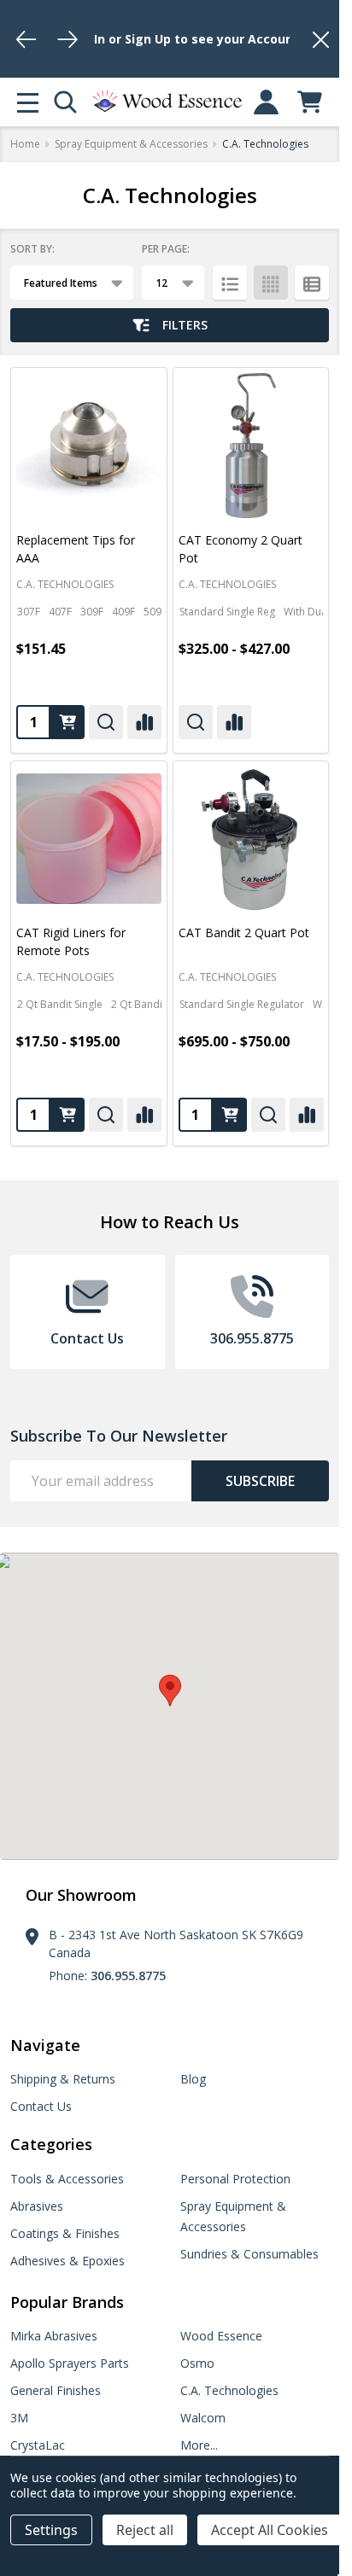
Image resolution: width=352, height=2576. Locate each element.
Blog (193, 2079)
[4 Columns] (271, 283)
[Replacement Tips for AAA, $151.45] (89, 446)
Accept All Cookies (270, 2530)
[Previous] (26, 39)
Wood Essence (221, 2336)
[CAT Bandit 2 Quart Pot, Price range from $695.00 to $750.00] (251, 839)
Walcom (203, 2418)
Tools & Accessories (67, 2179)
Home (25, 144)
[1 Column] (230, 283)
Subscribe (260, 1481)
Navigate (45, 2045)
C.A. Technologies (229, 2390)
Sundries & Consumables (249, 2254)
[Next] (67, 39)
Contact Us (41, 2106)
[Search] (65, 102)
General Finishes (56, 2390)
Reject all (145, 2530)
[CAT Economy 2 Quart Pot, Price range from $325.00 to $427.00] (251, 446)
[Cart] (310, 102)
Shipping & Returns (63, 2079)
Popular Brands (67, 2302)
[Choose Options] (67, 722)
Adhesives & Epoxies (67, 2261)
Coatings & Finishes (65, 2233)
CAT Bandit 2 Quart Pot (244, 932)
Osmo (197, 2363)
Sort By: (32, 249)
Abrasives (37, 2206)
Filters (185, 325)
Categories (51, 2144)
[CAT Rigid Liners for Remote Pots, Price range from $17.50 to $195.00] (89, 839)
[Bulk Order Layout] (312, 283)
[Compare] (144, 722)
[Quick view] (106, 722)
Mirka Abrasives (54, 2336)
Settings (51, 2530)
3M (19, 2418)
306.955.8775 (128, 1976)
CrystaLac (38, 2445)
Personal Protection (235, 2179)
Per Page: (166, 249)
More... (199, 2445)
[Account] (266, 102)
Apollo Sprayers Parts (70, 2363)
